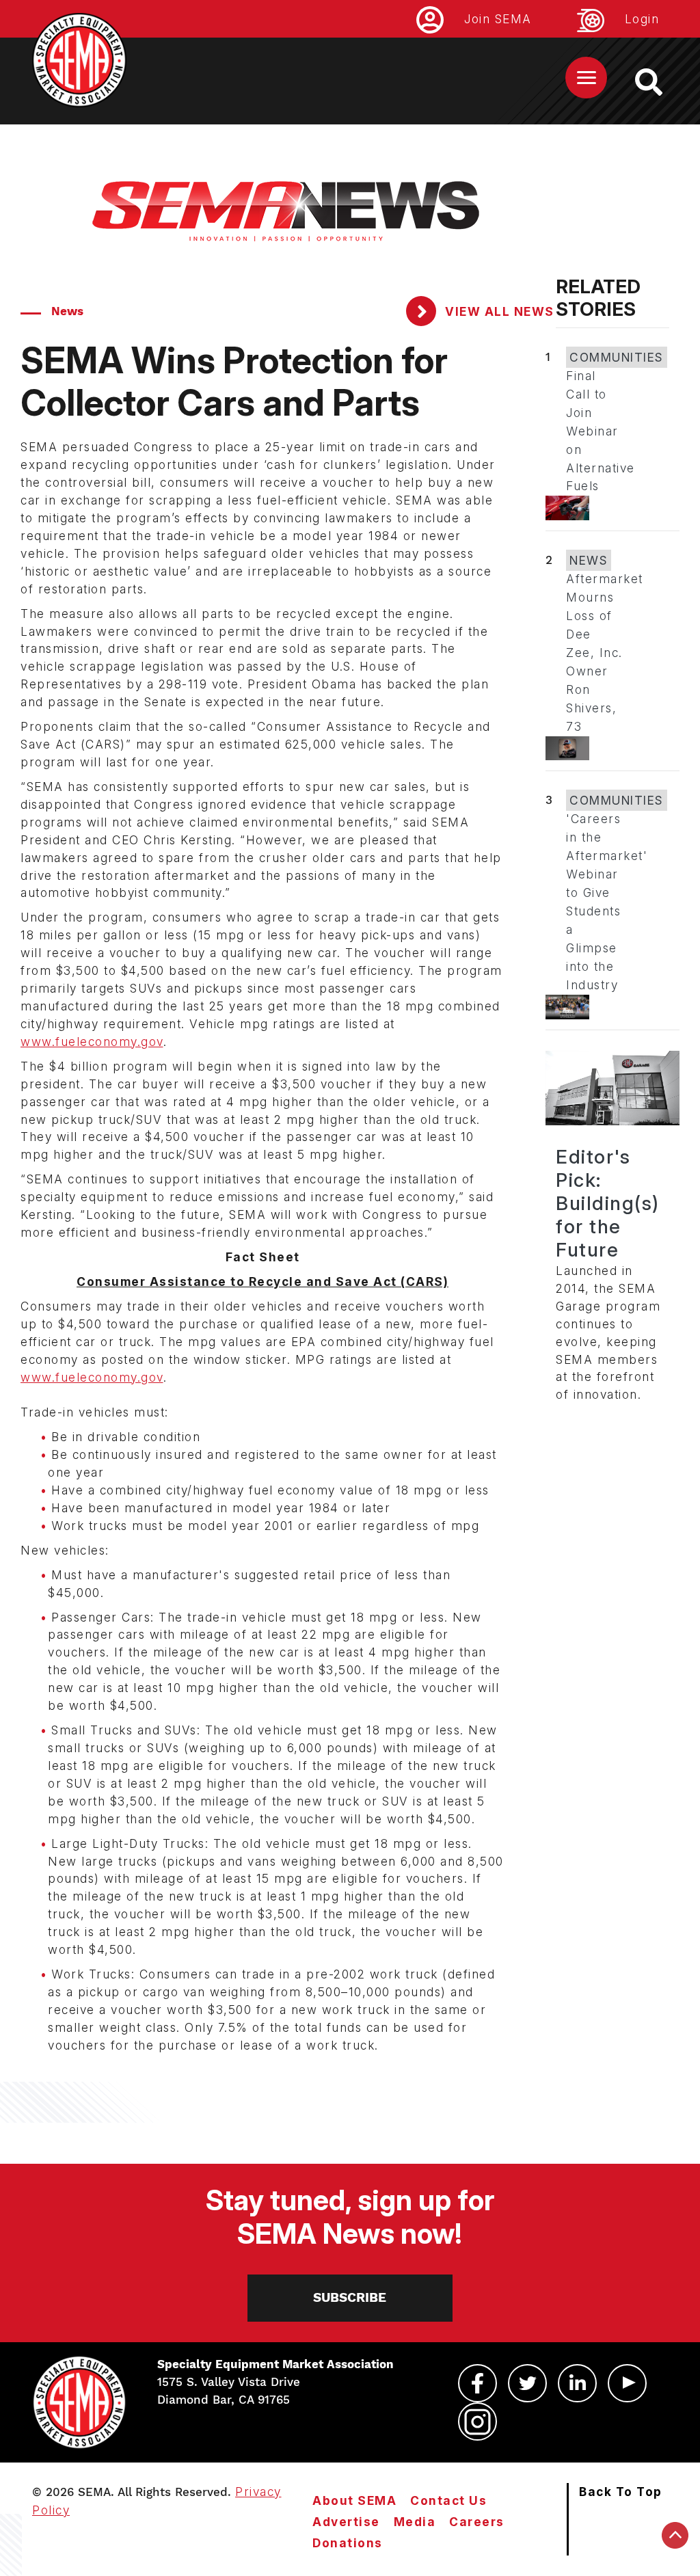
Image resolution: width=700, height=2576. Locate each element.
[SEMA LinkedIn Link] (577, 2383)
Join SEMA (498, 19)
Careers (477, 2522)
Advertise (346, 2522)
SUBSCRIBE (350, 2297)
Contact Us (448, 2500)
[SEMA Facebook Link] (477, 2383)
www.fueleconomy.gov (92, 1042)
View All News (498, 311)
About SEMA (354, 2500)
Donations (348, 2543)
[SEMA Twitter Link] (527, 2383)
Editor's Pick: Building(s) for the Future (608, 1203)
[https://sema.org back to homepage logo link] (661, 82)
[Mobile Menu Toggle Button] (586, 78)
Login (642, 19)
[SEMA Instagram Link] (477, 2421)
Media (415, 2522)
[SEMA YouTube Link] (627, 2383)
